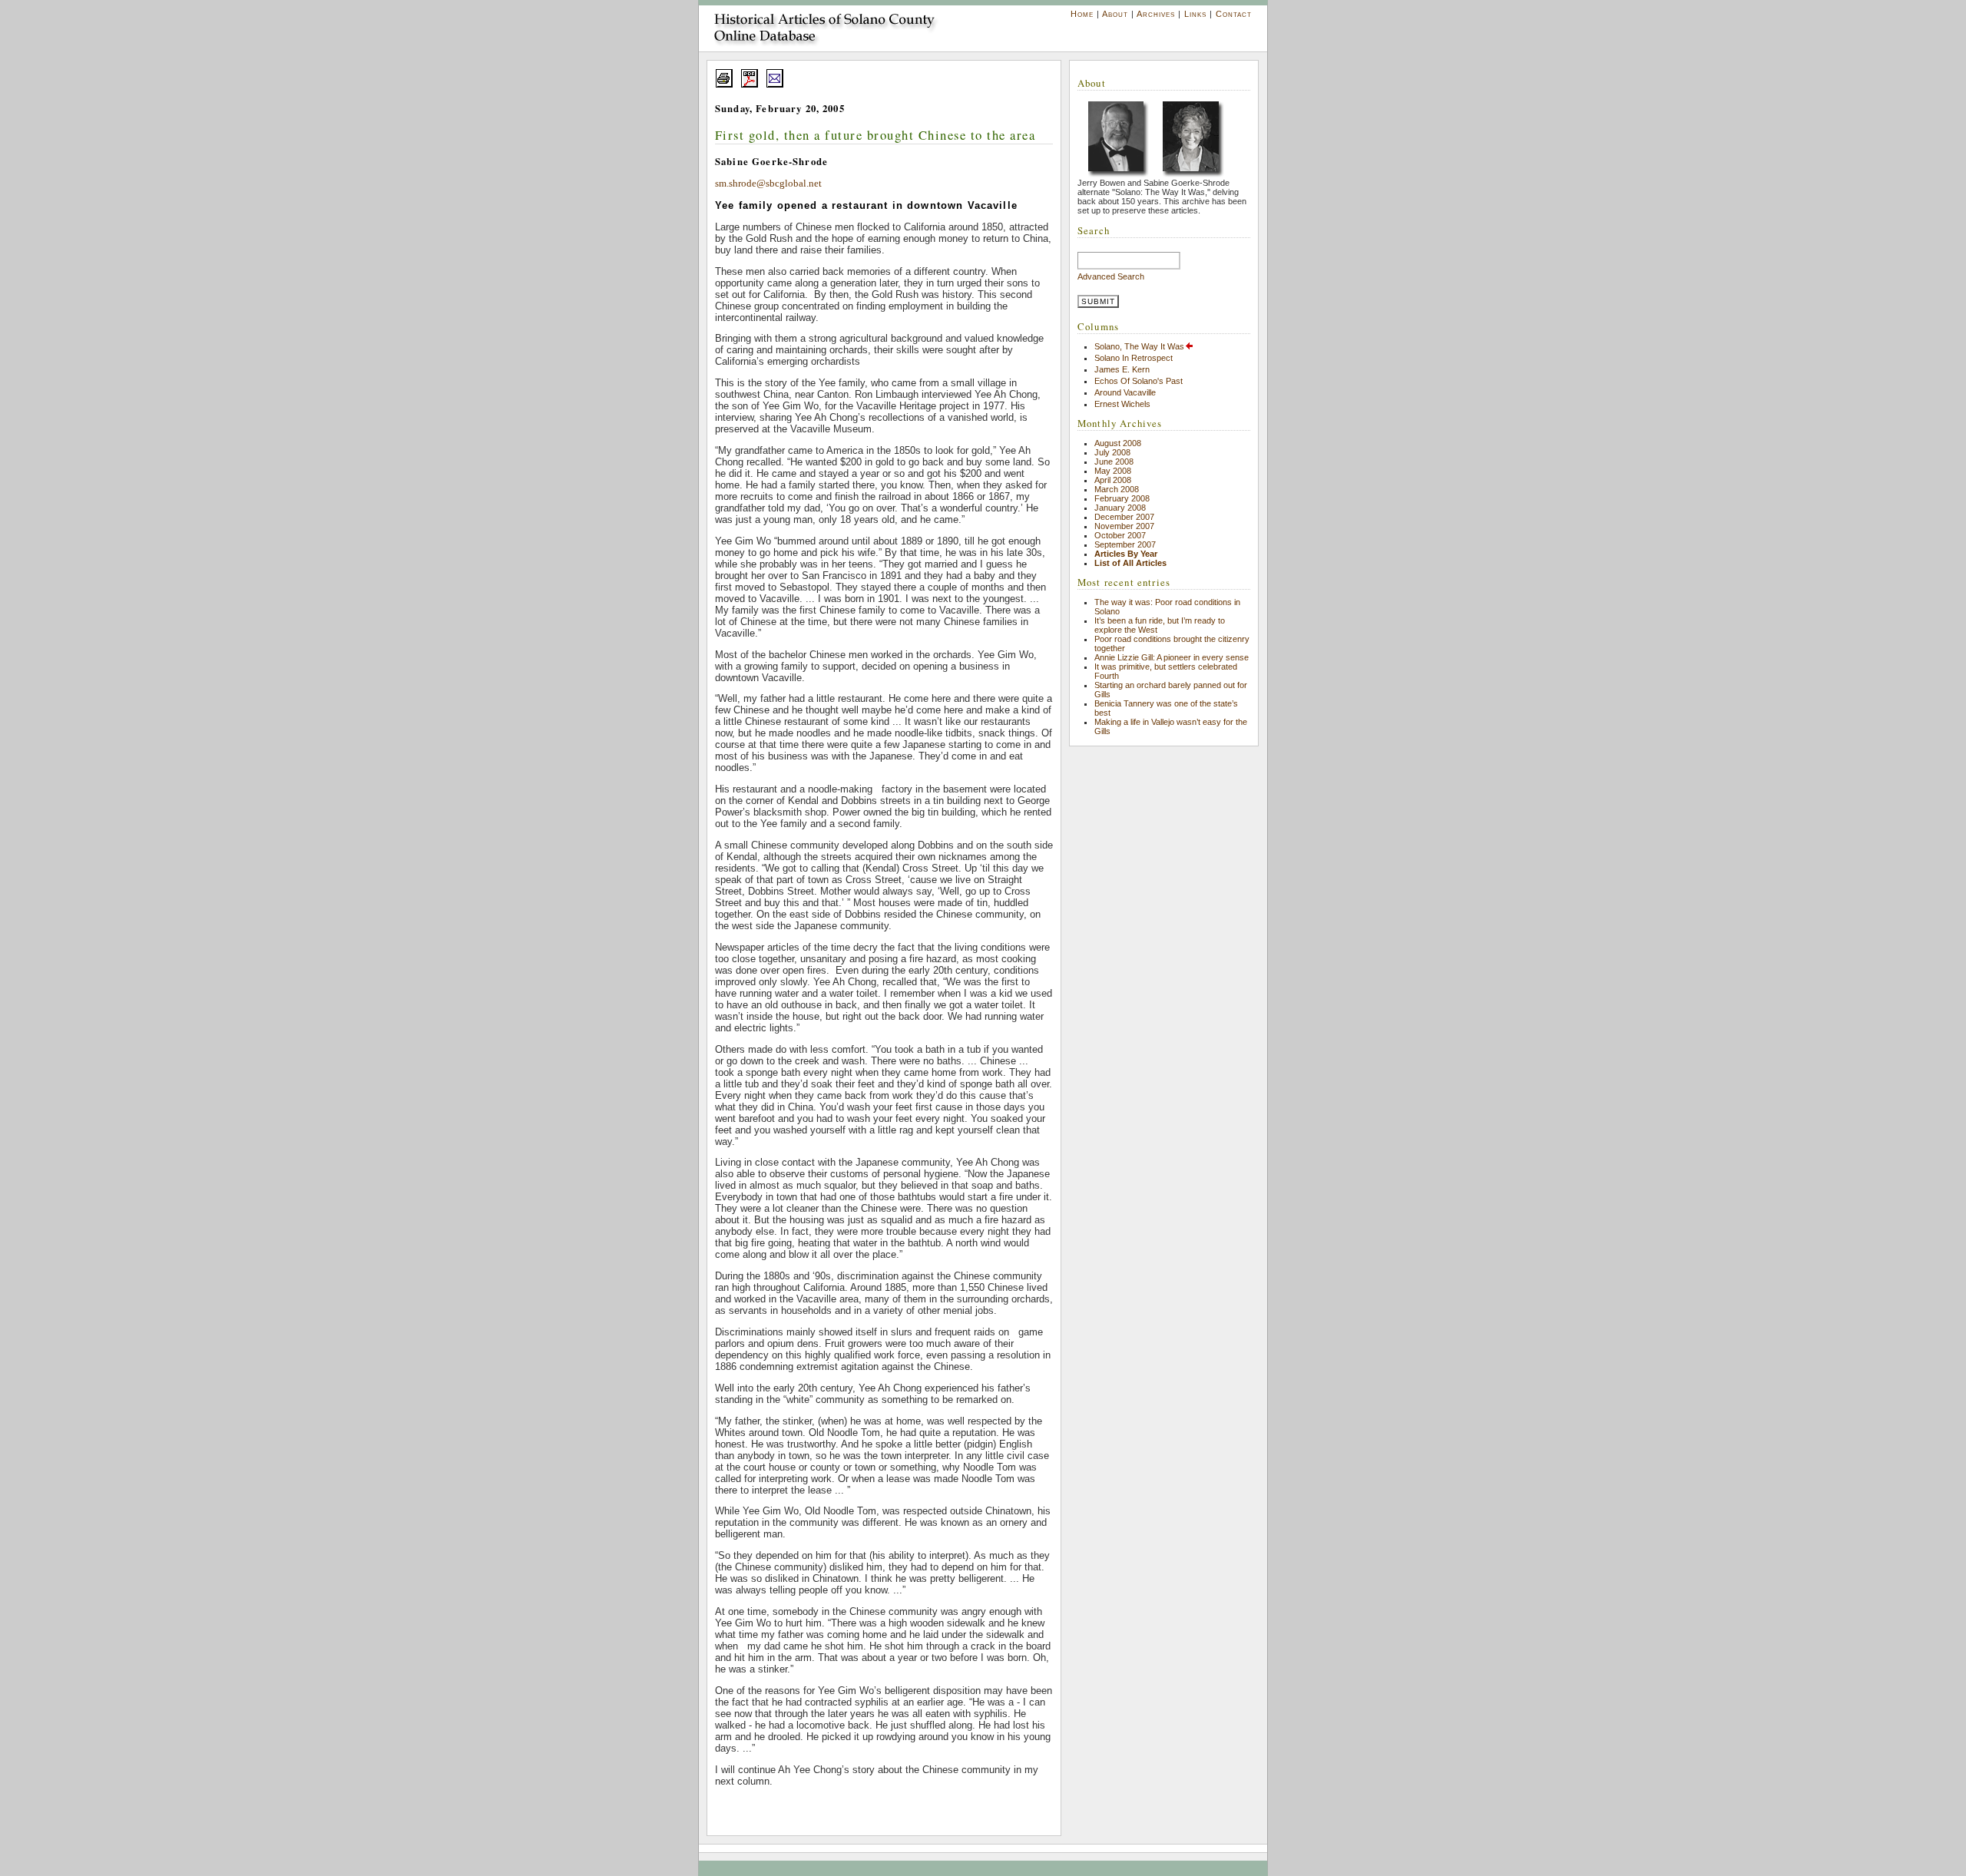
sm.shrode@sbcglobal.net (768, 184)
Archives (1156, 14)
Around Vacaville (1125, 392)
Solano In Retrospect (1134, 358)
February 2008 (1122, 498)
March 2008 (1117, 489)
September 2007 (1125, 544)
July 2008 (1112, 452)
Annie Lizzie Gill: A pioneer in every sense (1172, 657)
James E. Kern (1122, 369)
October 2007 (1120, 535)
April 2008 (1113, 480)
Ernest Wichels (1122, 404)
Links (1195, 14)
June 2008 (1114, 462)
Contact (1234, 14)
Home (1082, 14)
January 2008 (1120, 508)
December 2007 (1124, 517)
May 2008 (1113, 471)
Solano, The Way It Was (1139, 346)
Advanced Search (1111, 276)
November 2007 (1124, 526)
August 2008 (1118, 443)
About (1115, 14)
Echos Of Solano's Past (1139, 381)
